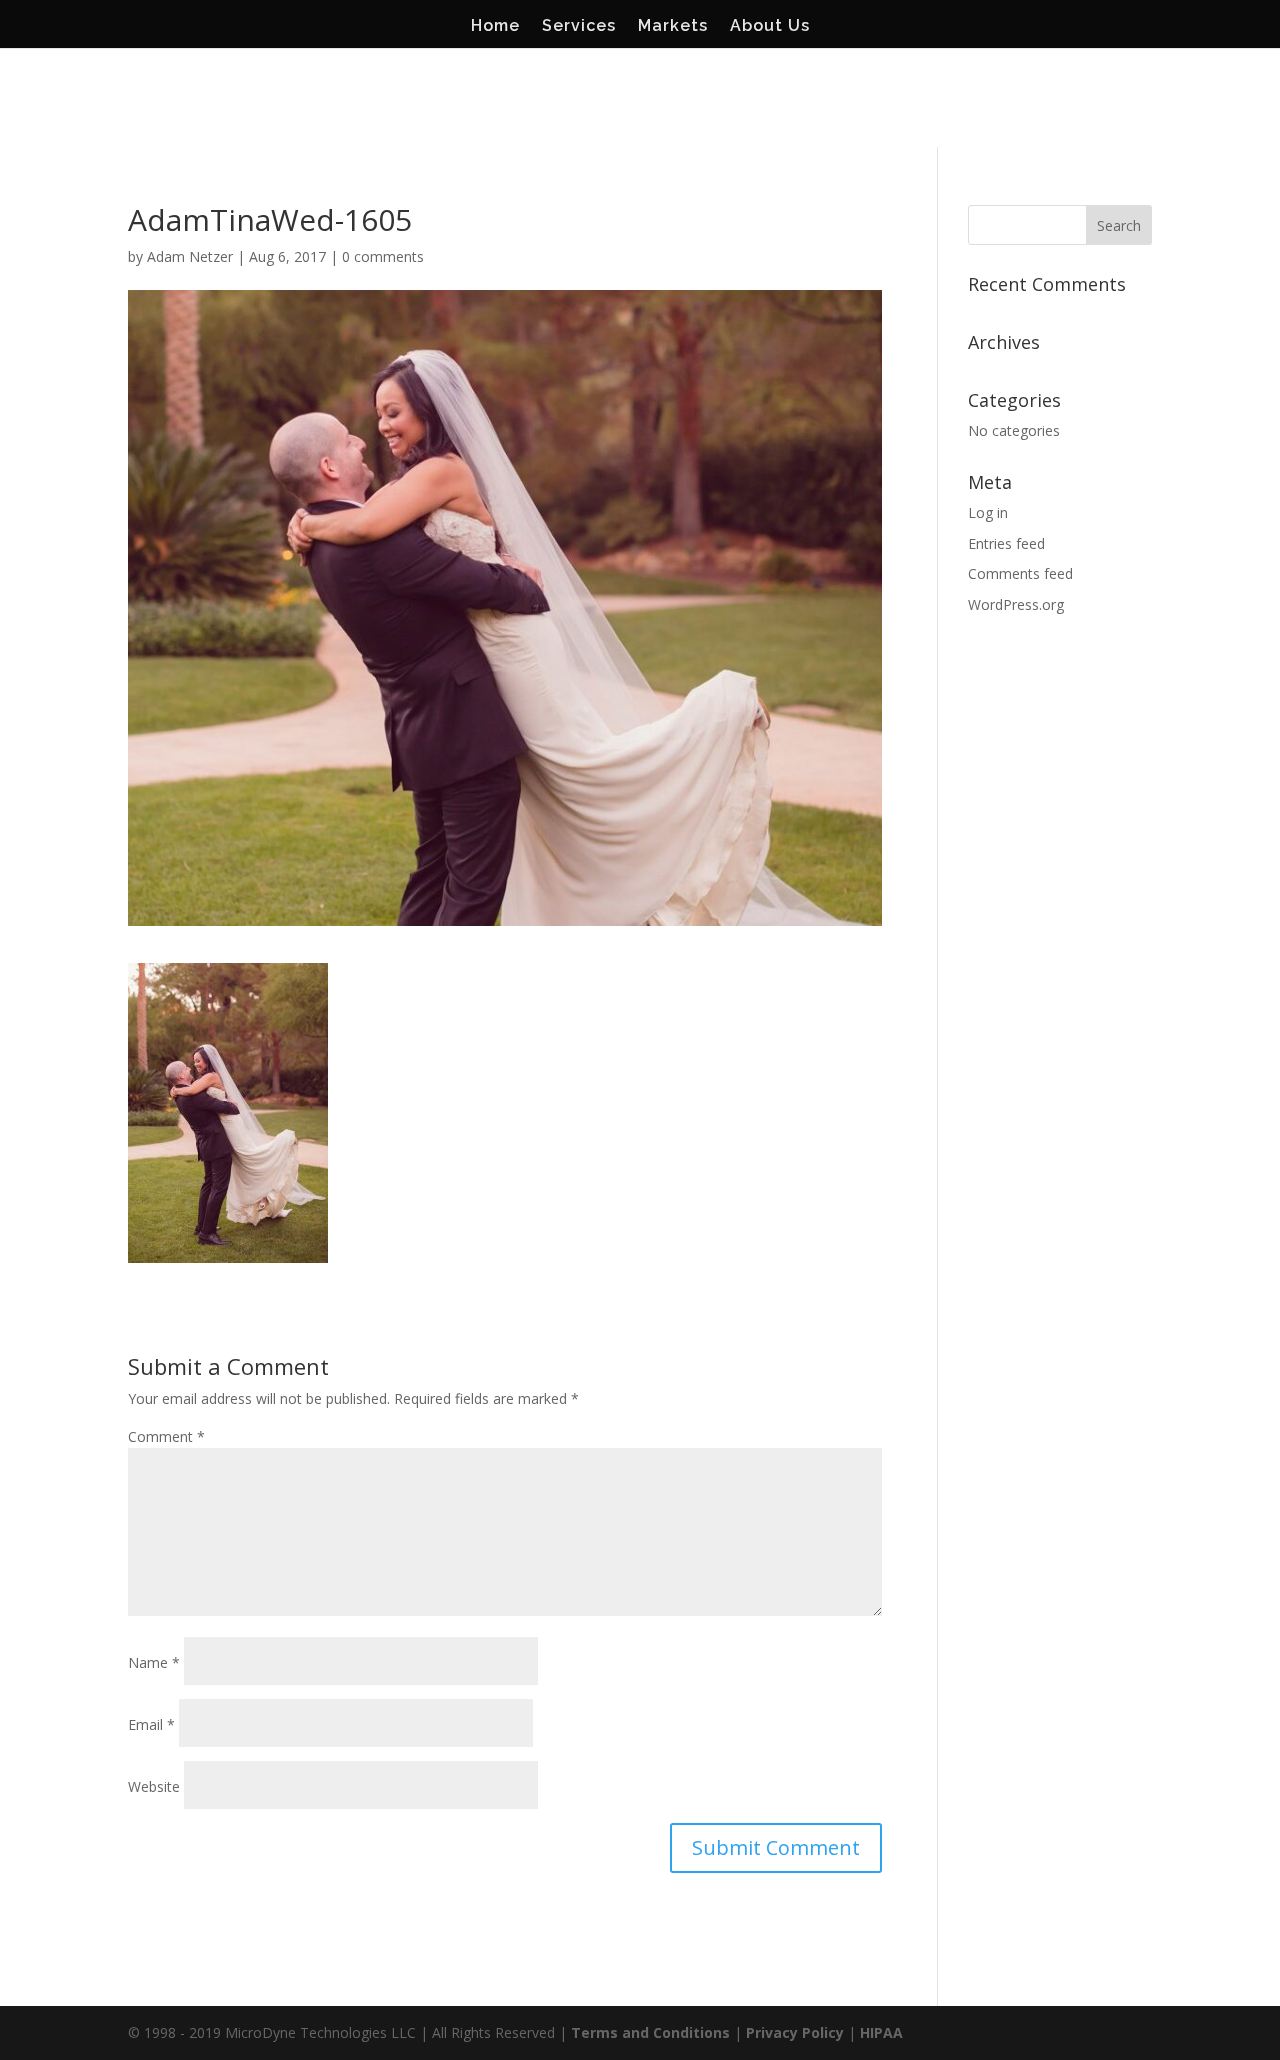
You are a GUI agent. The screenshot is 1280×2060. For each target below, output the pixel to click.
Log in (988, 512)
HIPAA (881, 2032)
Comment (166, 1436)
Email (151, 1724)
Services (579, 27)
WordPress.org (1016, 604)
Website (154, 1786)
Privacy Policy (795, 2032)
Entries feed (1006, 543)
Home (495, 27)
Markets (673, 27)
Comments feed (1020, 573)
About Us (770, 27)
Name (154, 1662)
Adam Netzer (190, 256)
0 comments (383, 256)
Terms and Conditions (650, 2032)
